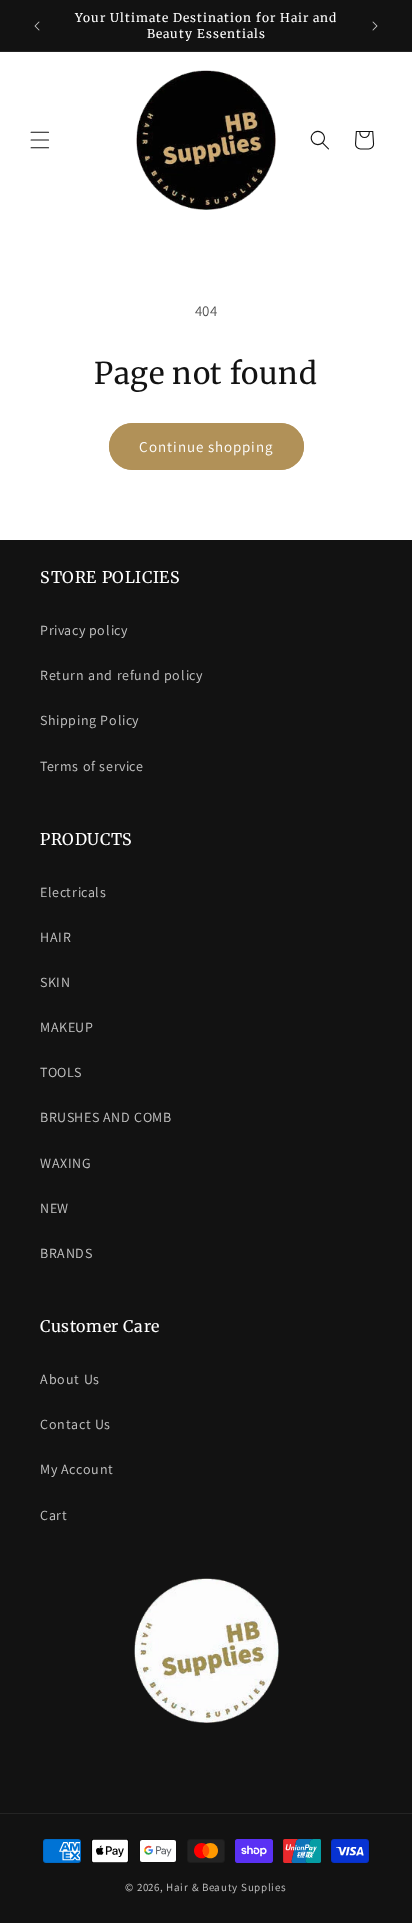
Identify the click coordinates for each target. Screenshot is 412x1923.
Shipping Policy (89, 720)
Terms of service (92, 766)
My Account (77, 1469)
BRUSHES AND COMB (106, 1117)
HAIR (55, 937)
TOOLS (61, 1072)
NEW (54, 1208)
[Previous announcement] (37, 26)
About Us (70, 1379)
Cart (53, 1515)
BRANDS (66, 1253)
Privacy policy (83, 630)
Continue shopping (206, 446)
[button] (40, 140)
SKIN (55, 982)
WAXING (66, 1163)
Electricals (73, 892)
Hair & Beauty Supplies (226, 1887)
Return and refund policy (121, 675)
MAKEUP (67, 1027)
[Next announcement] (375, 26)
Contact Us (75, 1424)
